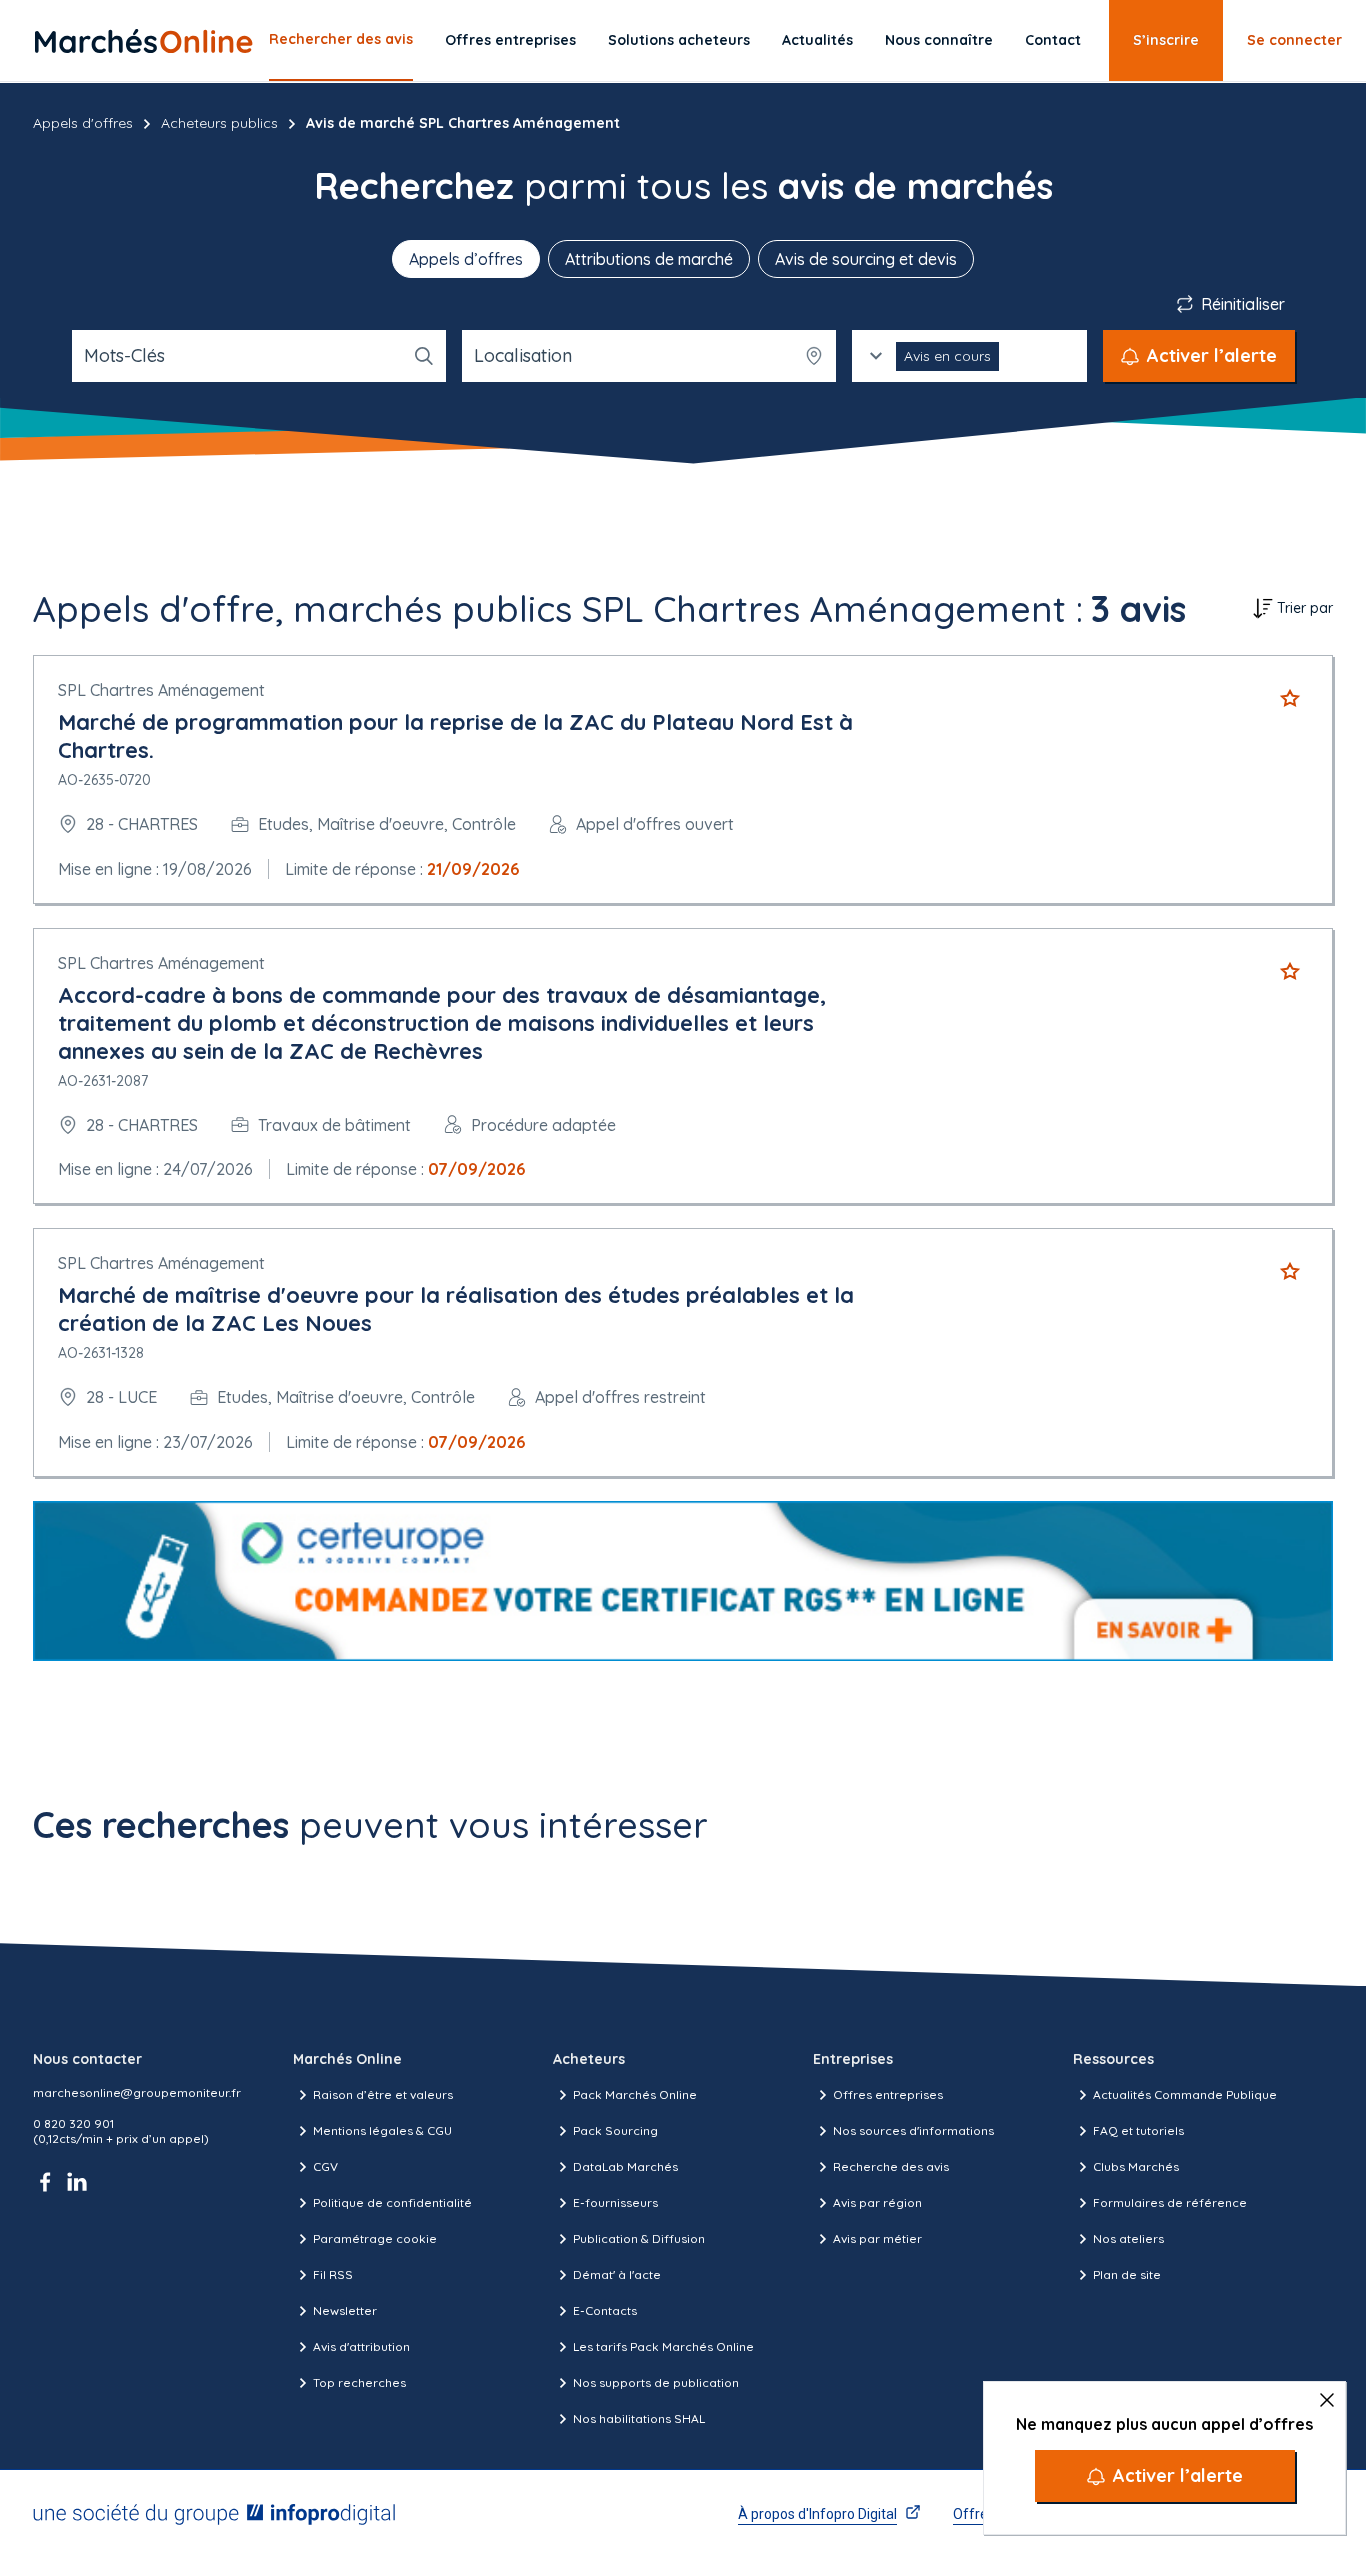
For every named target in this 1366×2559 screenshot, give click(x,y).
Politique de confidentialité (392, 2202)
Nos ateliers (1128, 2238)
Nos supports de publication (656, 2382)
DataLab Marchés (625, 2166)
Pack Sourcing (615, 2130)
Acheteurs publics (219, 123)
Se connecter (1294, 40)
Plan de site (1127, 2274)
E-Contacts (605, 2310)
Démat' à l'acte (617, 2274)
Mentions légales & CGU (382, 2130)
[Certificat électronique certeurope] (683, 1581)
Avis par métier (877, 2238)
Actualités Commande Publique (1185, 2094)
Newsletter (345, 2310)
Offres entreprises (510, 40)
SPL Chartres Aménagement (161, 690)
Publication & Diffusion (639, 2238)
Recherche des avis (891, 2166)
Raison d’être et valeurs (383, 2094)
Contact (1053, 40)
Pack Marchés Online (635, 2094)
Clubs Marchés (1136, 2166)
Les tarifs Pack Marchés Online (663, 2346)
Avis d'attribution (361, 2346)
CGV (325, 2166)
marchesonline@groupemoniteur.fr (137, 2092)
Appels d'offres (83, 123)
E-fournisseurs (615, 2202)
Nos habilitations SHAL (639, 2418)
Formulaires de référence (1170, 2202)
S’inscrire (1166, 40)
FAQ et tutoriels (1138, 2130)
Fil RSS (333, 2274)
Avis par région (877, 2202)
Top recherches (359, 2382)
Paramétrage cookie (375, 2238)
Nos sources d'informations (913, 2130)
